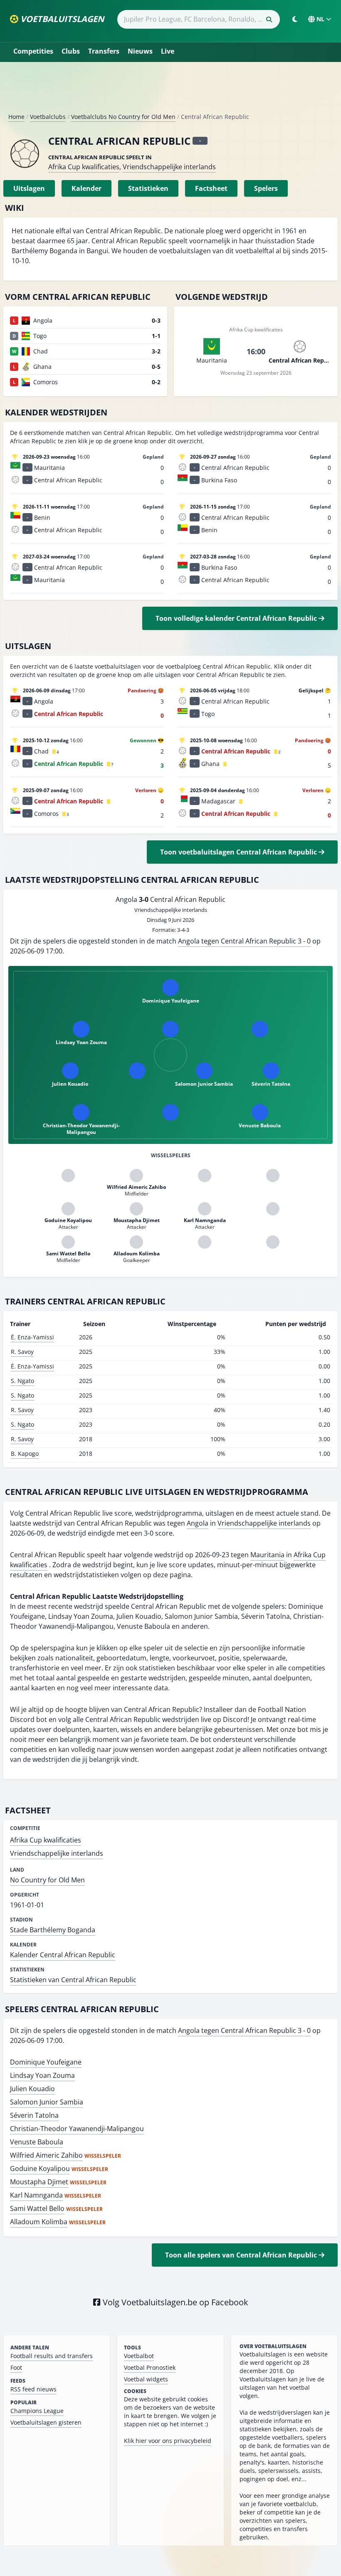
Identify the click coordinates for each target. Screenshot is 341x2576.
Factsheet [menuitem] (211, 188)
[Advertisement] (170, 91)
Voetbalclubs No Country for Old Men (123, 117)
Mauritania (267, 1555)
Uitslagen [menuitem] (29, 188)
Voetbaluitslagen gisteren (46, 2422)
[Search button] (269, 20)
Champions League (37, 2411)
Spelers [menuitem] (266, 188)
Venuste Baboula (37, 2142)
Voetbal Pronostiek (150, 2367)
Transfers (104, 51)
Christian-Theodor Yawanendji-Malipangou (77, 2129)
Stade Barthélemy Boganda (53, 1930)
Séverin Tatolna (34, 2115)
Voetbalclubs (48, 117)
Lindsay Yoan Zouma (42, 2075)
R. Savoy (22, 1352)
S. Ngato (22, 1381)
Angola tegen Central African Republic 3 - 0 (244, 941)
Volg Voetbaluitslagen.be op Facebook (174, 2302)
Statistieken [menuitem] (148, 188)
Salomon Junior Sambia (47, 2102)
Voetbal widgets (146, 2379)
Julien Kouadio (32, 2089)
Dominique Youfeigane (46, 2062)
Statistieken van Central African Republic (73, 1980)
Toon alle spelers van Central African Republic (242, 2255)
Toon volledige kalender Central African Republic (237, 618)
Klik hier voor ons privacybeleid (168, 2441)
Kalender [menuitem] (86, 188)
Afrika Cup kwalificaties (84, 167)
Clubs (71, 51)
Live (168, 51)
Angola (198, 1523)
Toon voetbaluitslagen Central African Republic (239, 852)
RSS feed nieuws (33, 2389)
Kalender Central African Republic (63, 1955)
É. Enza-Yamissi (32, 1337)
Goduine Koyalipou (40, 2168)
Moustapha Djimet (39, 2182)
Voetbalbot (139, 2356)
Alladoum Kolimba (39, 2222)
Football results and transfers (52, 2356)
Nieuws (140, 51)
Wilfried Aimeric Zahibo (46, 2155)
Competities (33, 51)
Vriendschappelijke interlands (169, 167)
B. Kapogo (25, 1453)
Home (16, 117)
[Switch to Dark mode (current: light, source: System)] (295, 19)
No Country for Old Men (47, 1880)
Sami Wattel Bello (37, 2208)
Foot (16, 2367)
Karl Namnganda (36, 2195)
